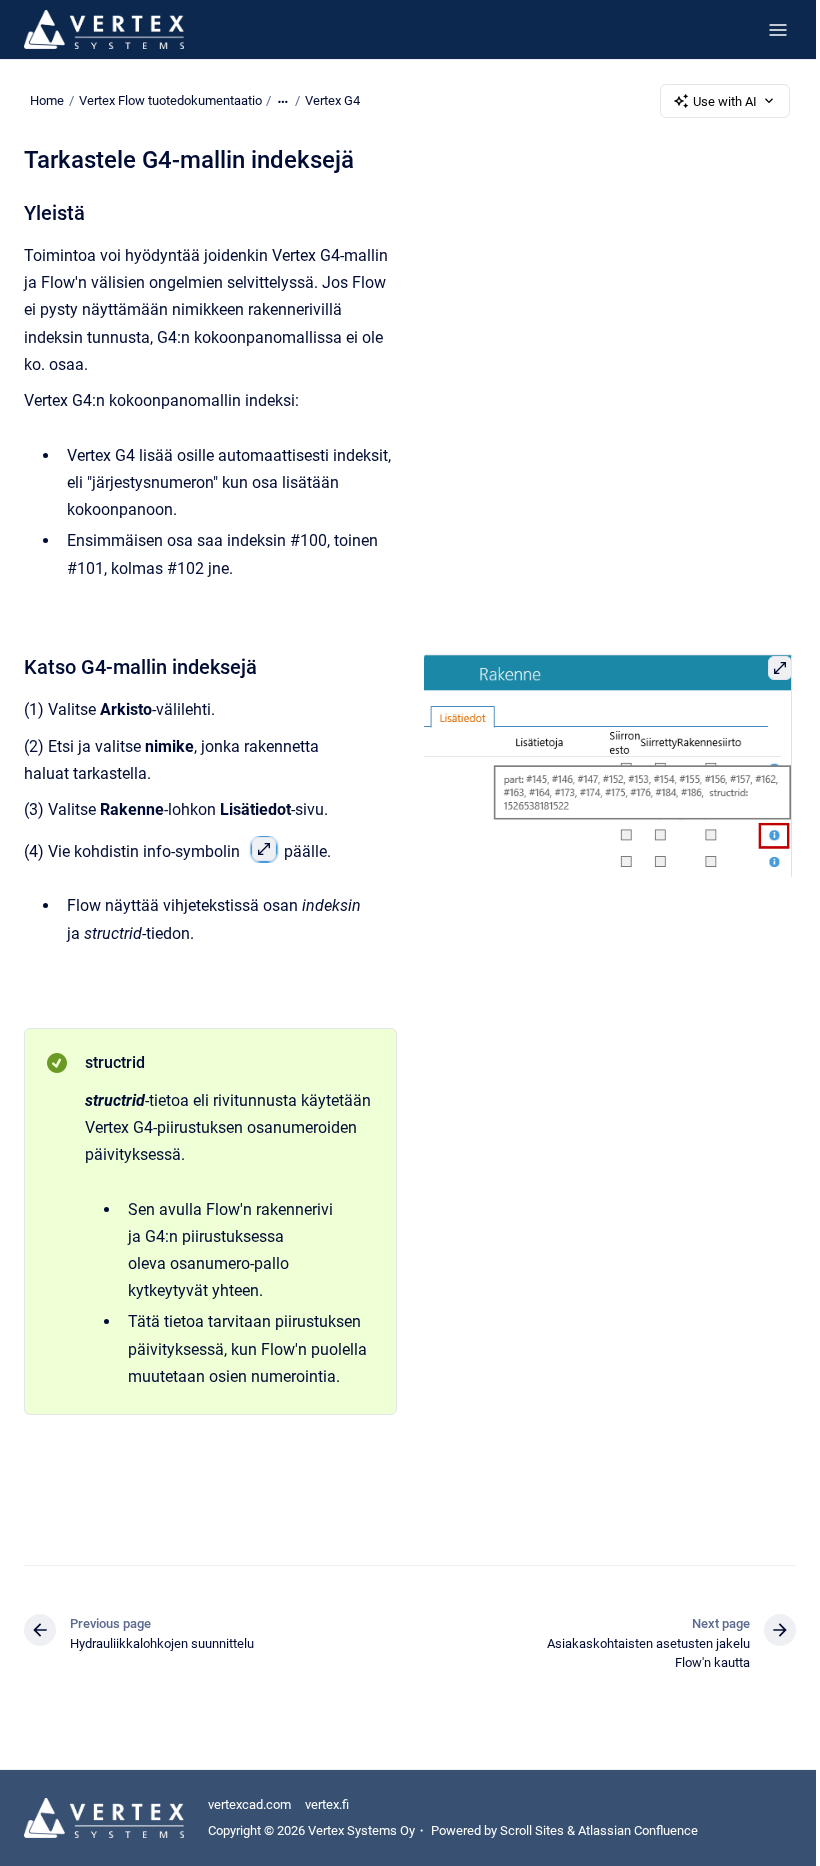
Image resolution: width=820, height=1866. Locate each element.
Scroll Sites (532, 1830)
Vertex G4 (332, 100)
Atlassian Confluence (638, 1830)
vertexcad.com (249, 1804)
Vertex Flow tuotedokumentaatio (170, 100)
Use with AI (725, 101)
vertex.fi (327, 1804)
